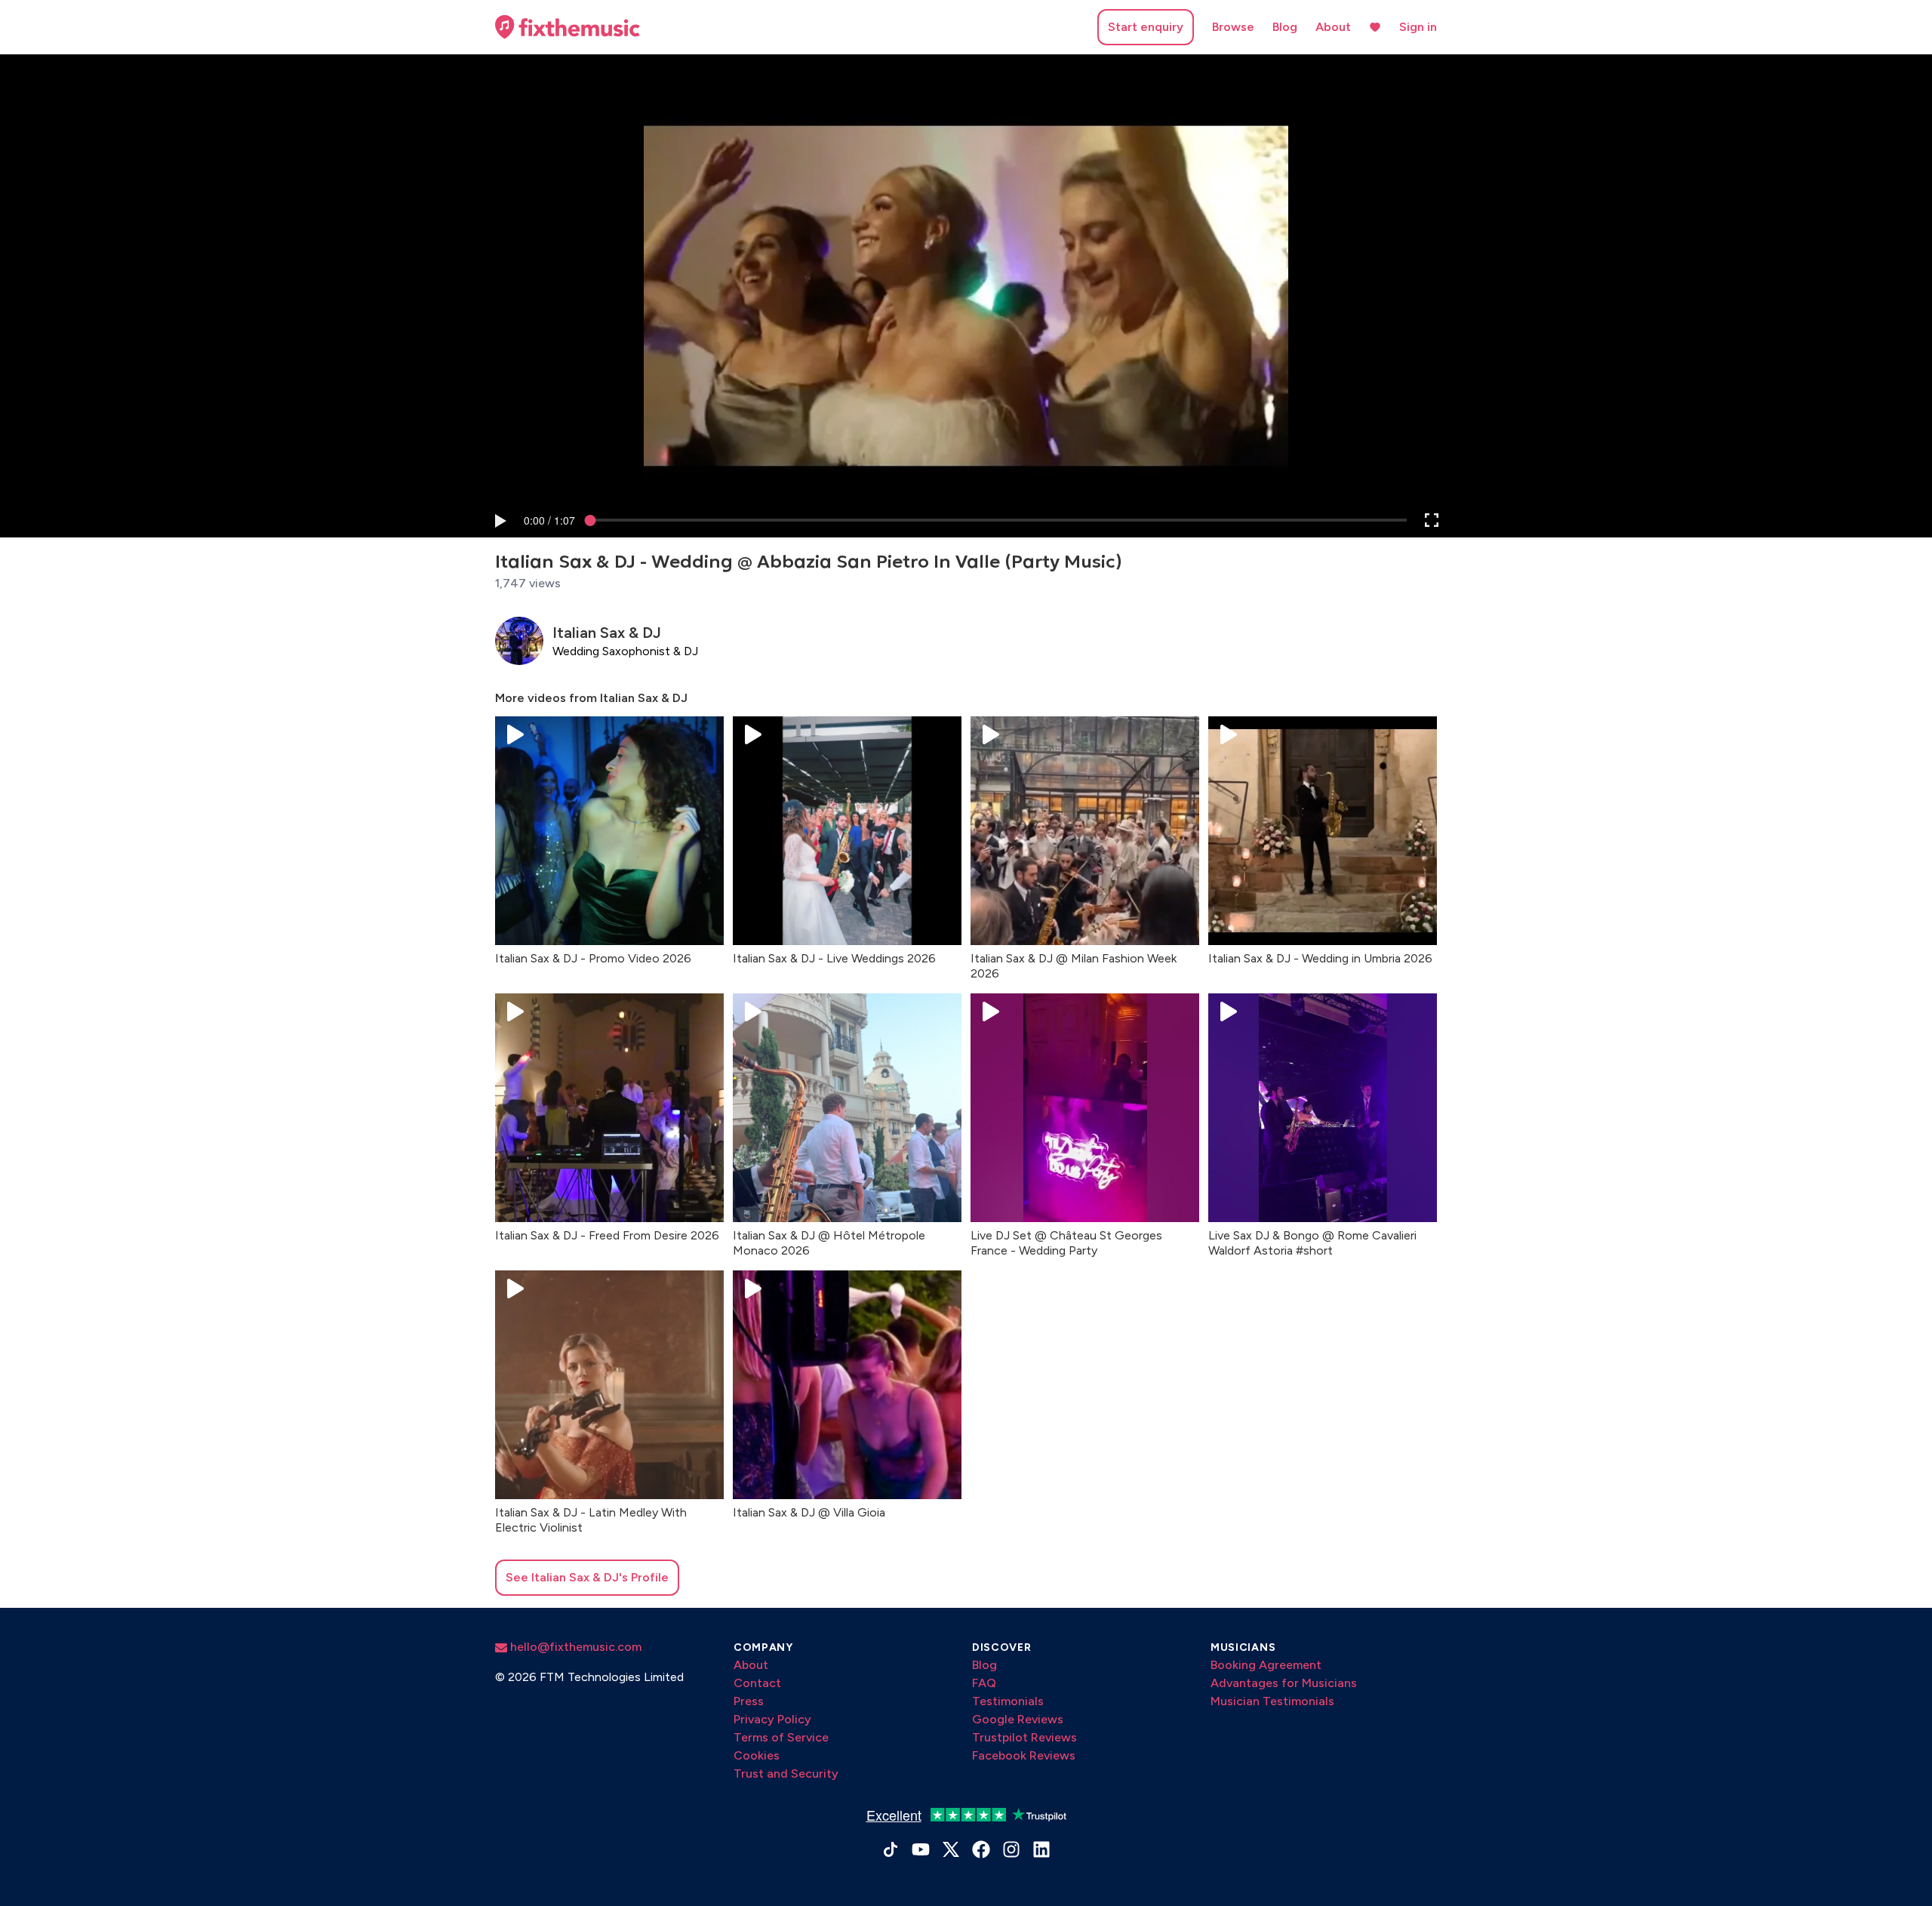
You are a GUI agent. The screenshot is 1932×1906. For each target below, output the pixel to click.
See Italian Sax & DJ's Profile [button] (587, 1577)
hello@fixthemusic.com (574, 1647)
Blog (1285, 27)
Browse (1233, 27)
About (1333, 27)
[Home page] (568, 27)
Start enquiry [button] (1146, 27)
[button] (500, 520)
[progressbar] (549, 520)
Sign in (1418, 27)
